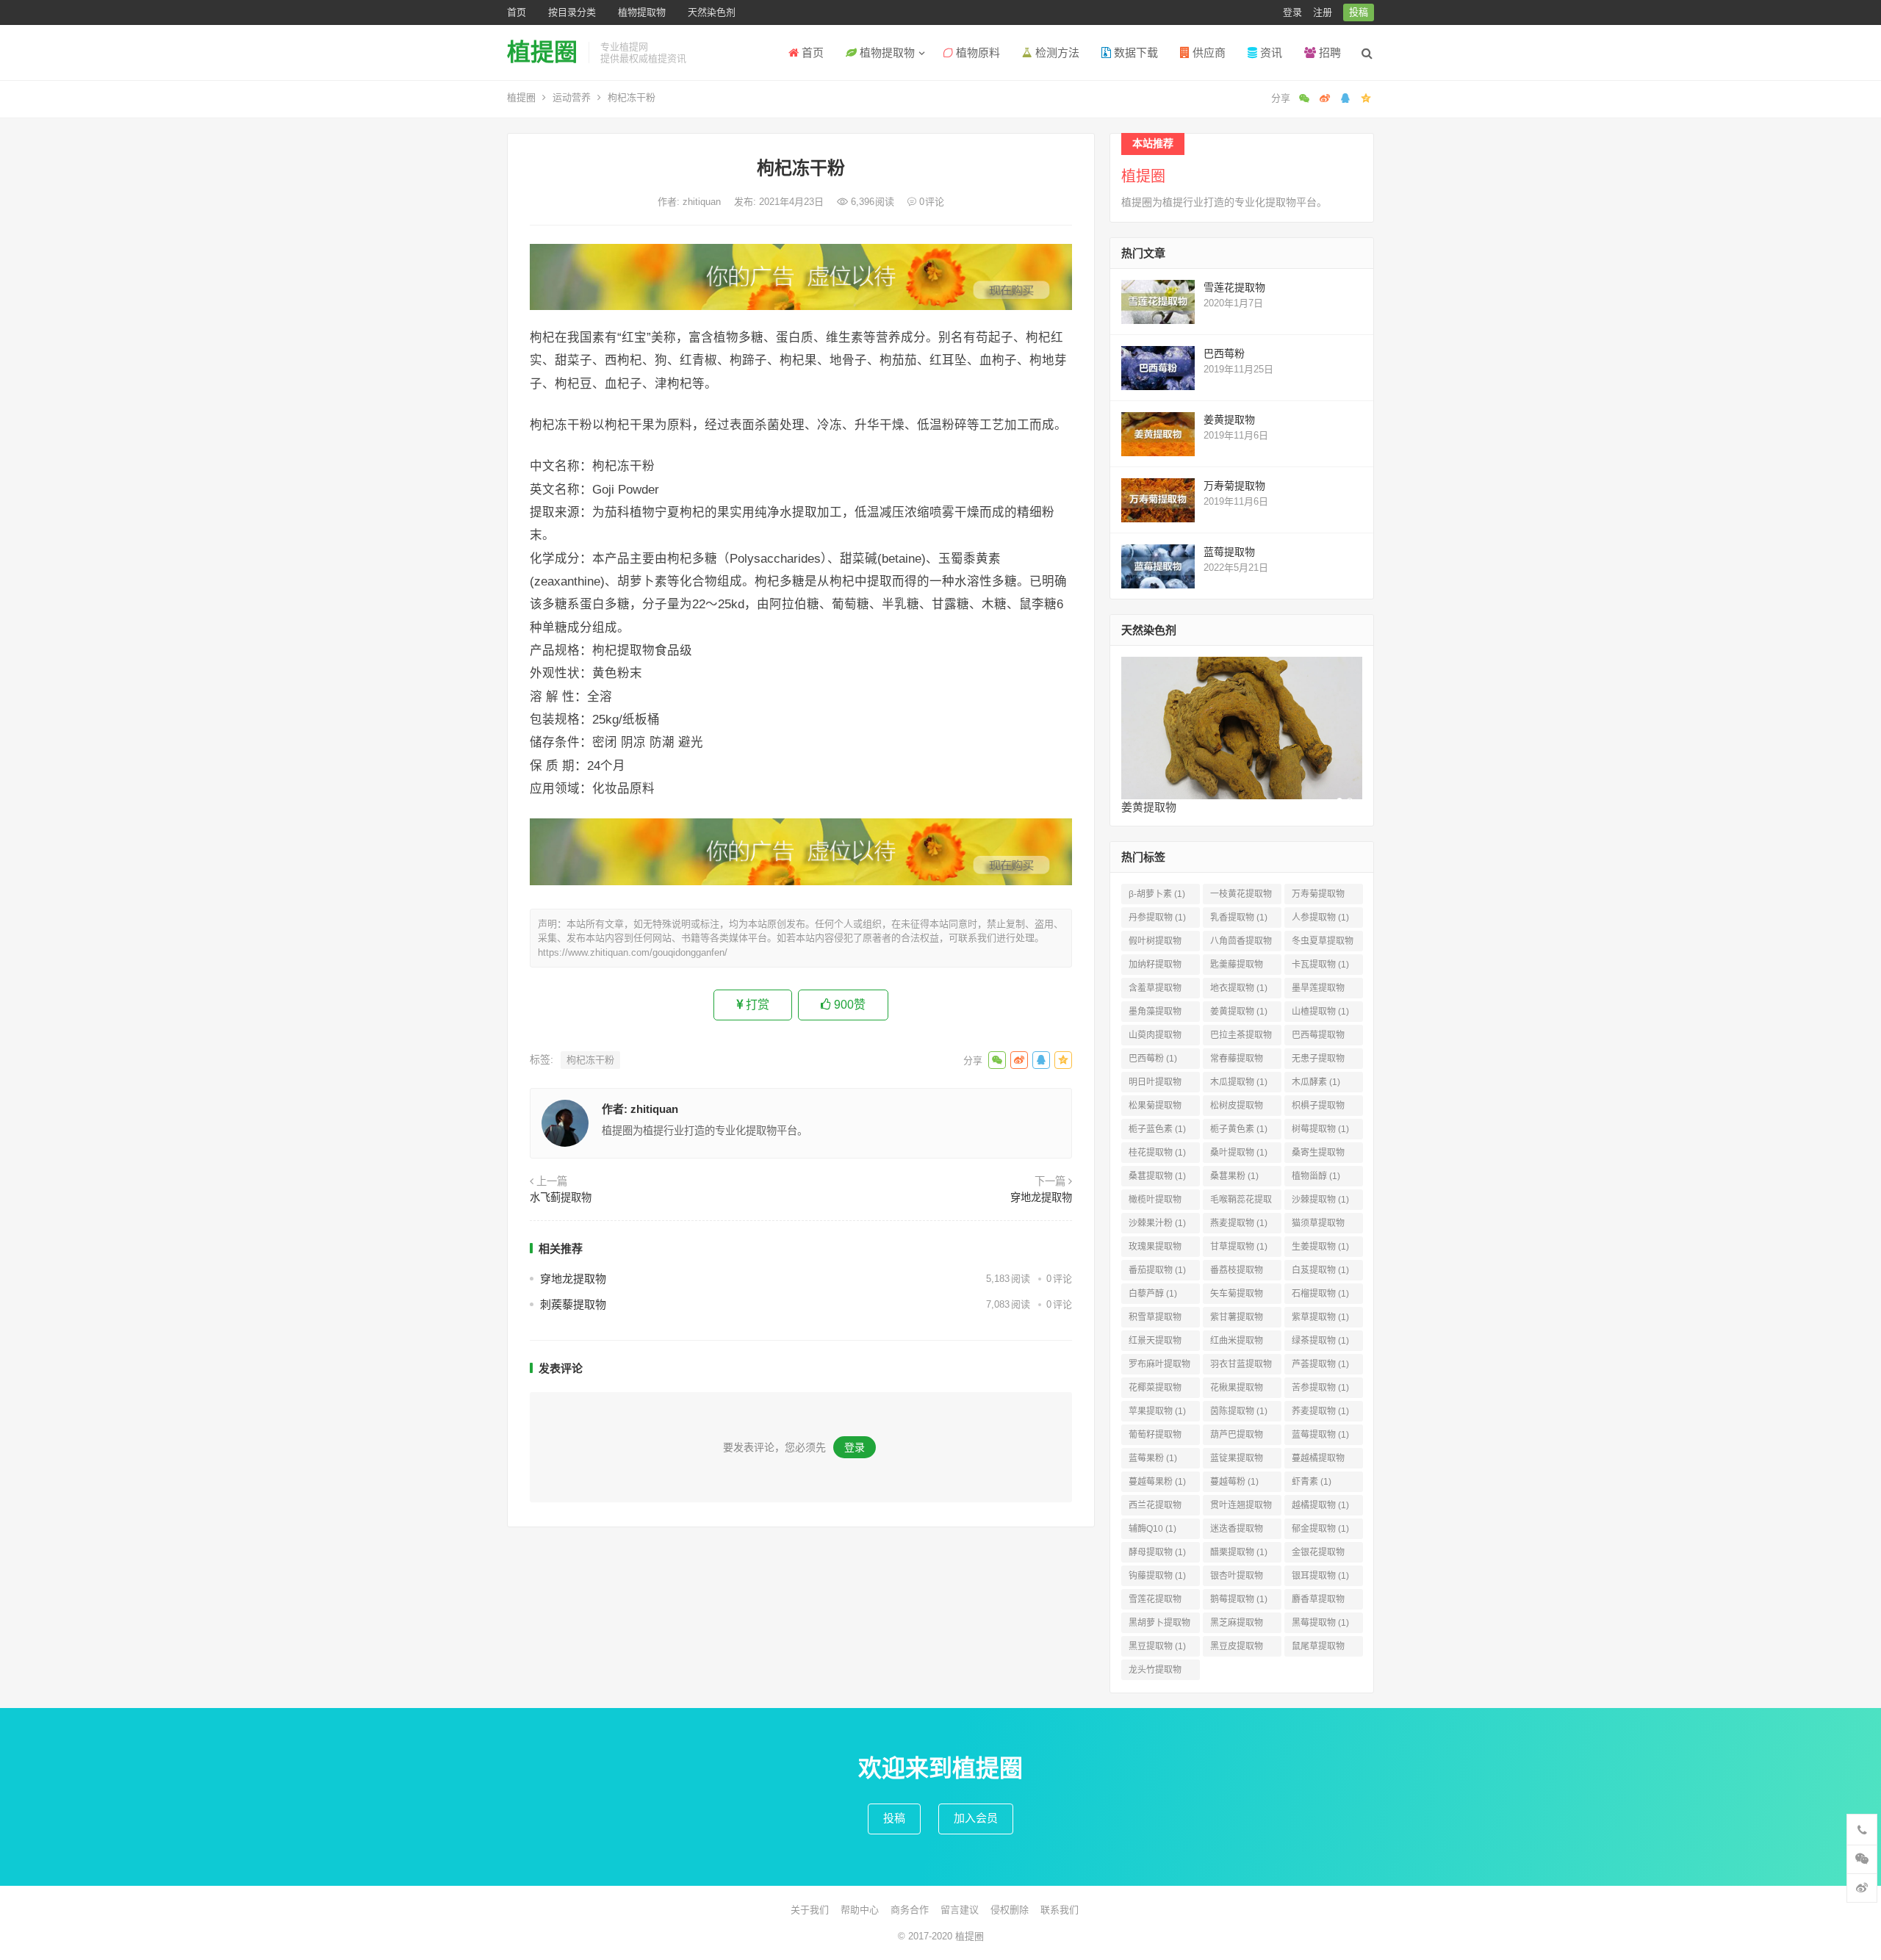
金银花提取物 (1318, 1555)
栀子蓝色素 (1157, 1129)
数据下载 (1134, 53)
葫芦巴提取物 (1237, 1437)
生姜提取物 (1320, 1247)
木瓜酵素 (1316, 1082)
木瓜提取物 (1239, 1082)
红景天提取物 (1155, 1343)
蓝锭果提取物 (1237, 1461)
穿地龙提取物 (1041, 1197)
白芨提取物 (1320, 1270)
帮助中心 (860, 1910)
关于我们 (810, 1910)
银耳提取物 (1320, 1576)
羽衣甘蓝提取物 (1241, 1367)
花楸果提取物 (1237, 1390)
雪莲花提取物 (1234, 287)
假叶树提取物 (1155, 944)
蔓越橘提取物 (1318, 1461)
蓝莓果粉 (1153, 1458)
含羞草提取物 (1155, 991)
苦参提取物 (1320, 1388)
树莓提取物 (1320, 1129)
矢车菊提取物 (1237, 1296)
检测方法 (1056, 53)
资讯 (1270, 53)
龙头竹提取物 (1155, 1672)
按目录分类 (572, 12)
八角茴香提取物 (1241, 944)
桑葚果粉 (1234, 1176)
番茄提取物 (1157, 1270)
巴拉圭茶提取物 (1241, 1038)
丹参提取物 (1157, 918)
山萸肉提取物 (1155, 1038)
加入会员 (976, 1818)
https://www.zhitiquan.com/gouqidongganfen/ (633, 952)
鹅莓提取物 (1239, 1599)
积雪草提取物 (1155, 1320)
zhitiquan (703, 202)
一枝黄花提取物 (1241, 897)
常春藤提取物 (1237, 1061)
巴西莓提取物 (1318, 1038)
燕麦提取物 (1239, 1223)
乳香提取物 (1239, 918)
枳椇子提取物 (1318, 1108)
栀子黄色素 (1239, 1129)
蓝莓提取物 (1229, 552)
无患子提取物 (1318, 1061)
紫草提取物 (1320, 1317)
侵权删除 (1010, 1910)
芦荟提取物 (1320, 1364)
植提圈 (542, 52)
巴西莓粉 (1224, 353)
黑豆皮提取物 (1237, 1649)
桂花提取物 (1157, 1153)
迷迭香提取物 (1237, 1531)
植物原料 (977, 53)
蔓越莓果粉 (1157, 1482)
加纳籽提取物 (1155, 967)
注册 (1323, 12)
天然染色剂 (712, 12)
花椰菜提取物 (1155, 1390)
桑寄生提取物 (1318, 1155)
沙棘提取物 (1320, 1200)
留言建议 (960, 1910)
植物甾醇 (1316, 1176)
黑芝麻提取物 (1237, 1625)
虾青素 (1312, 1482)
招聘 (1328, 53)
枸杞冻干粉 (590, 1060)
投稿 (1359, 12)
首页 (517, 12)
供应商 (1208, 53)
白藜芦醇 (1153, 1294)
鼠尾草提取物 (1318, 1649)
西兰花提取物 (1155, 1508)
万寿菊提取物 (1234, 486)
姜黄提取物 (1229, 419)
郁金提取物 (1320, 1529)
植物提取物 (642, 12)
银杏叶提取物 (1237, 1578)
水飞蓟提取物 (561, 1197)
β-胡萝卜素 (1157, 894)
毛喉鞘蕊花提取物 (1241, 1202)
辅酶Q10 (1152, 1529)
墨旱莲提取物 (1318, 991)
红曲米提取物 (1237, 1343)
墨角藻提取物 (1155, 1014)
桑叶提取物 (1239, 1153)
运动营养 (572, 97)
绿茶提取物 (1320, 1341)
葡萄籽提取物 (1155, 1437)
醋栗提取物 (1239, 1552)
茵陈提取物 (1239, 1411)
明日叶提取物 (1155, 1085)
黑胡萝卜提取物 (1159, 1625)
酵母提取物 (1157, 1552)
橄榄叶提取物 (1155, 1202)
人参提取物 (1320, 918)
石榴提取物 (1320, 1294)
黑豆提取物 (1157, 1646)
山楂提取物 (1320, 1012)
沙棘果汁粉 (1157, 1223)
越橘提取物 (1320, 1505)
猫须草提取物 (1318, 1226)
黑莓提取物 (1320, 1623)
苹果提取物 (1157, 1411)
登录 (1292, 12)
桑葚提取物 (1157, 1176)
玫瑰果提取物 (1155, 1249)
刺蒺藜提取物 (573, 1304)
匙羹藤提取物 (1237, 967)
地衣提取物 (1239, 988)
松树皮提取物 (1237, 1108)
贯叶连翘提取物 (1241, 1508)
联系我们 (1060, 1910)
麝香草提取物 (1318, 1602)
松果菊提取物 (1155, 1108)
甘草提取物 (1239, 1247)
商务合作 (910, 1910)
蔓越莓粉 (1234, 1482)
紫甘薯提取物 (1237, 1320)
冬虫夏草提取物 (1323, 944)
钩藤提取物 (1157, 1576)
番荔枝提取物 (1237, 1273)
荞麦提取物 (1320, 1411)
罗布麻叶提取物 (1159, 1367)
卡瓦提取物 (1320, 965)
